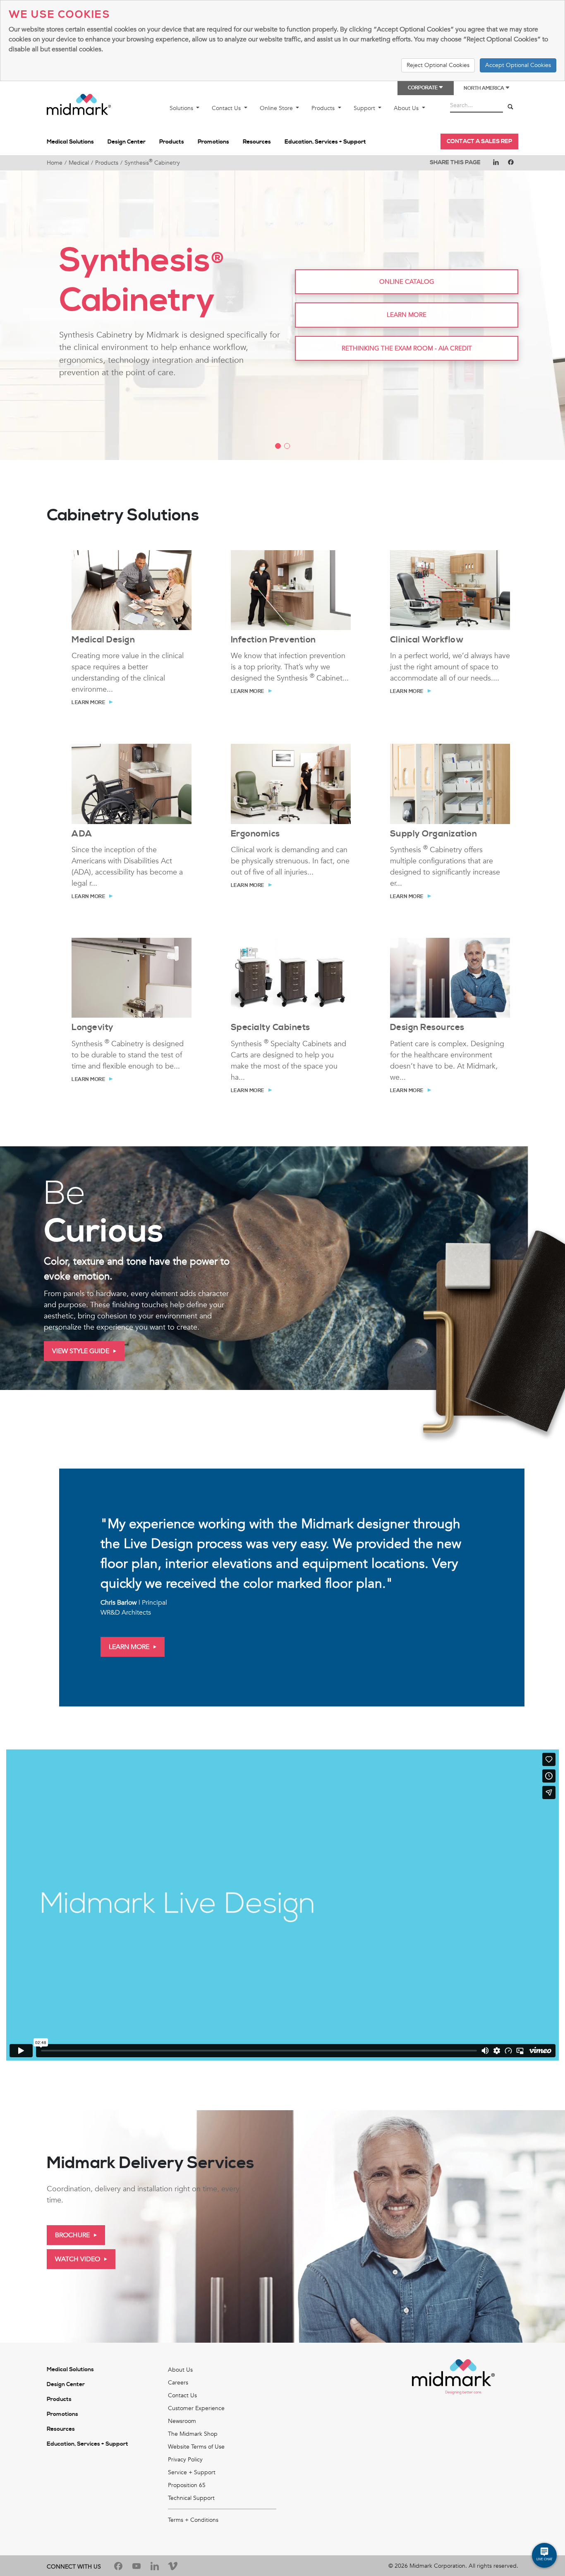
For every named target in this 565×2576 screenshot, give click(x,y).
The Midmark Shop (193, 2434)
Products (324, 108)
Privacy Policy (185, 2460)
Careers (178, 2383)
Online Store (277, 108)
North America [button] (484, 88)
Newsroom (182, 2421)
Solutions (182, 108)
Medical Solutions (70, 142)
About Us (407, 108)
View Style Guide (81, 1351)
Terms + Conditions (193, 2520)
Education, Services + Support (325, 142)
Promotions (213, 142)
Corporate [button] (423, 88)
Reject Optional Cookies (438, 65)
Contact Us (227, 108)
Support (365, 108)
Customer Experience (196, 2408)
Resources (257, 142)
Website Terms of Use (196, 2447)
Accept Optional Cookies (518, 65)
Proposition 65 (187, 2485)
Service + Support (192, 2472)
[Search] (510, 107)
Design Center (127, 142)
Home (55, 163)
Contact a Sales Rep (479, 141)
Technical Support (191, 2498)
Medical (79, 163)
